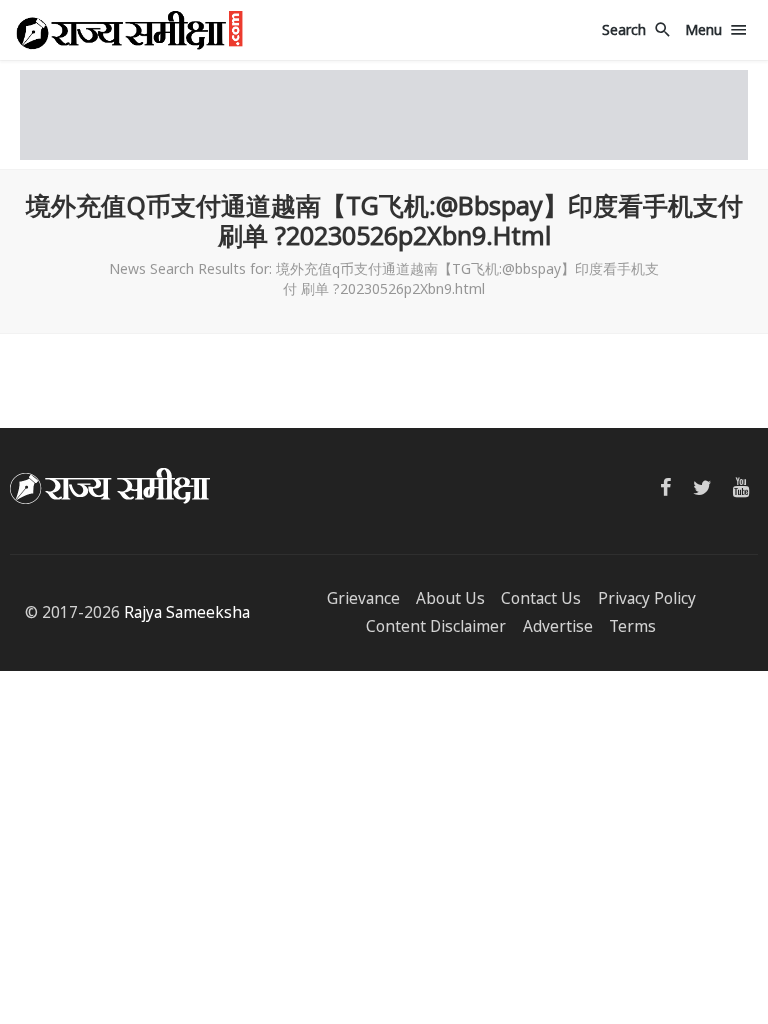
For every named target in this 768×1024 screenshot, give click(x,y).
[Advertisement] (384, 115)
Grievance (363, 598)
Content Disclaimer (436, 626)
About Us (450, 598)
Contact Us (541, 598)
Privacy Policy (647, 598)
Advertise (558, 626)
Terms (632, 626)
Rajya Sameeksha (187, 612)
